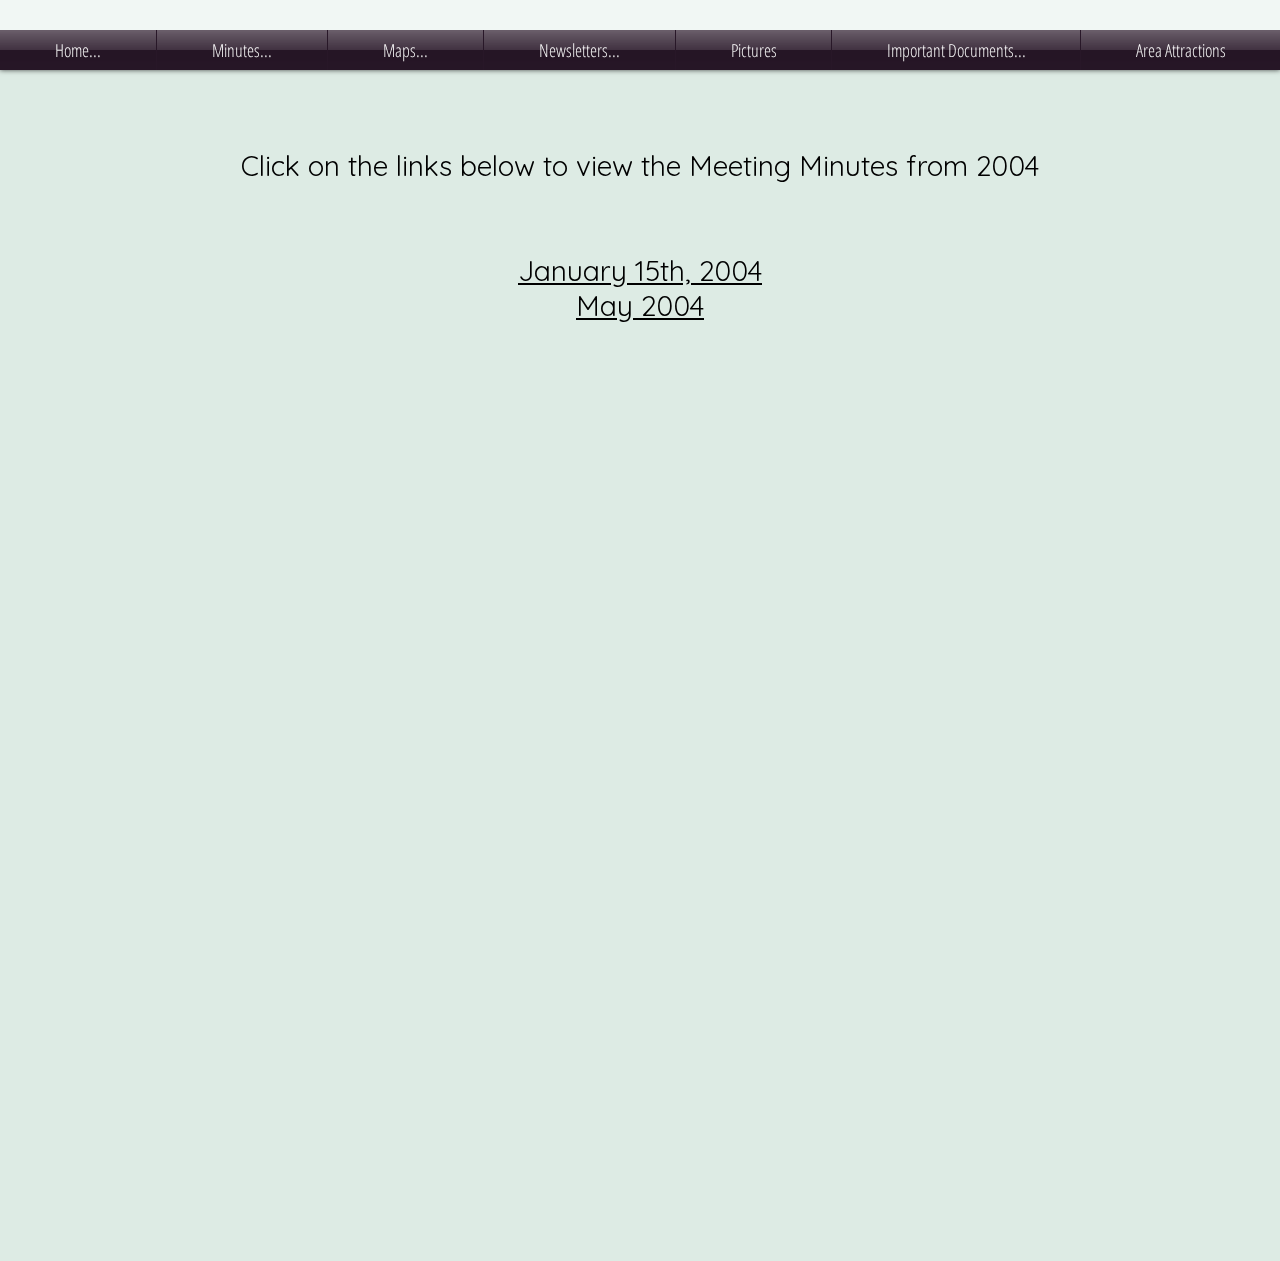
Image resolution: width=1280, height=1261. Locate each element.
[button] (242, 50)
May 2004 (640, 305)
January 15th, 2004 (640, 270)
